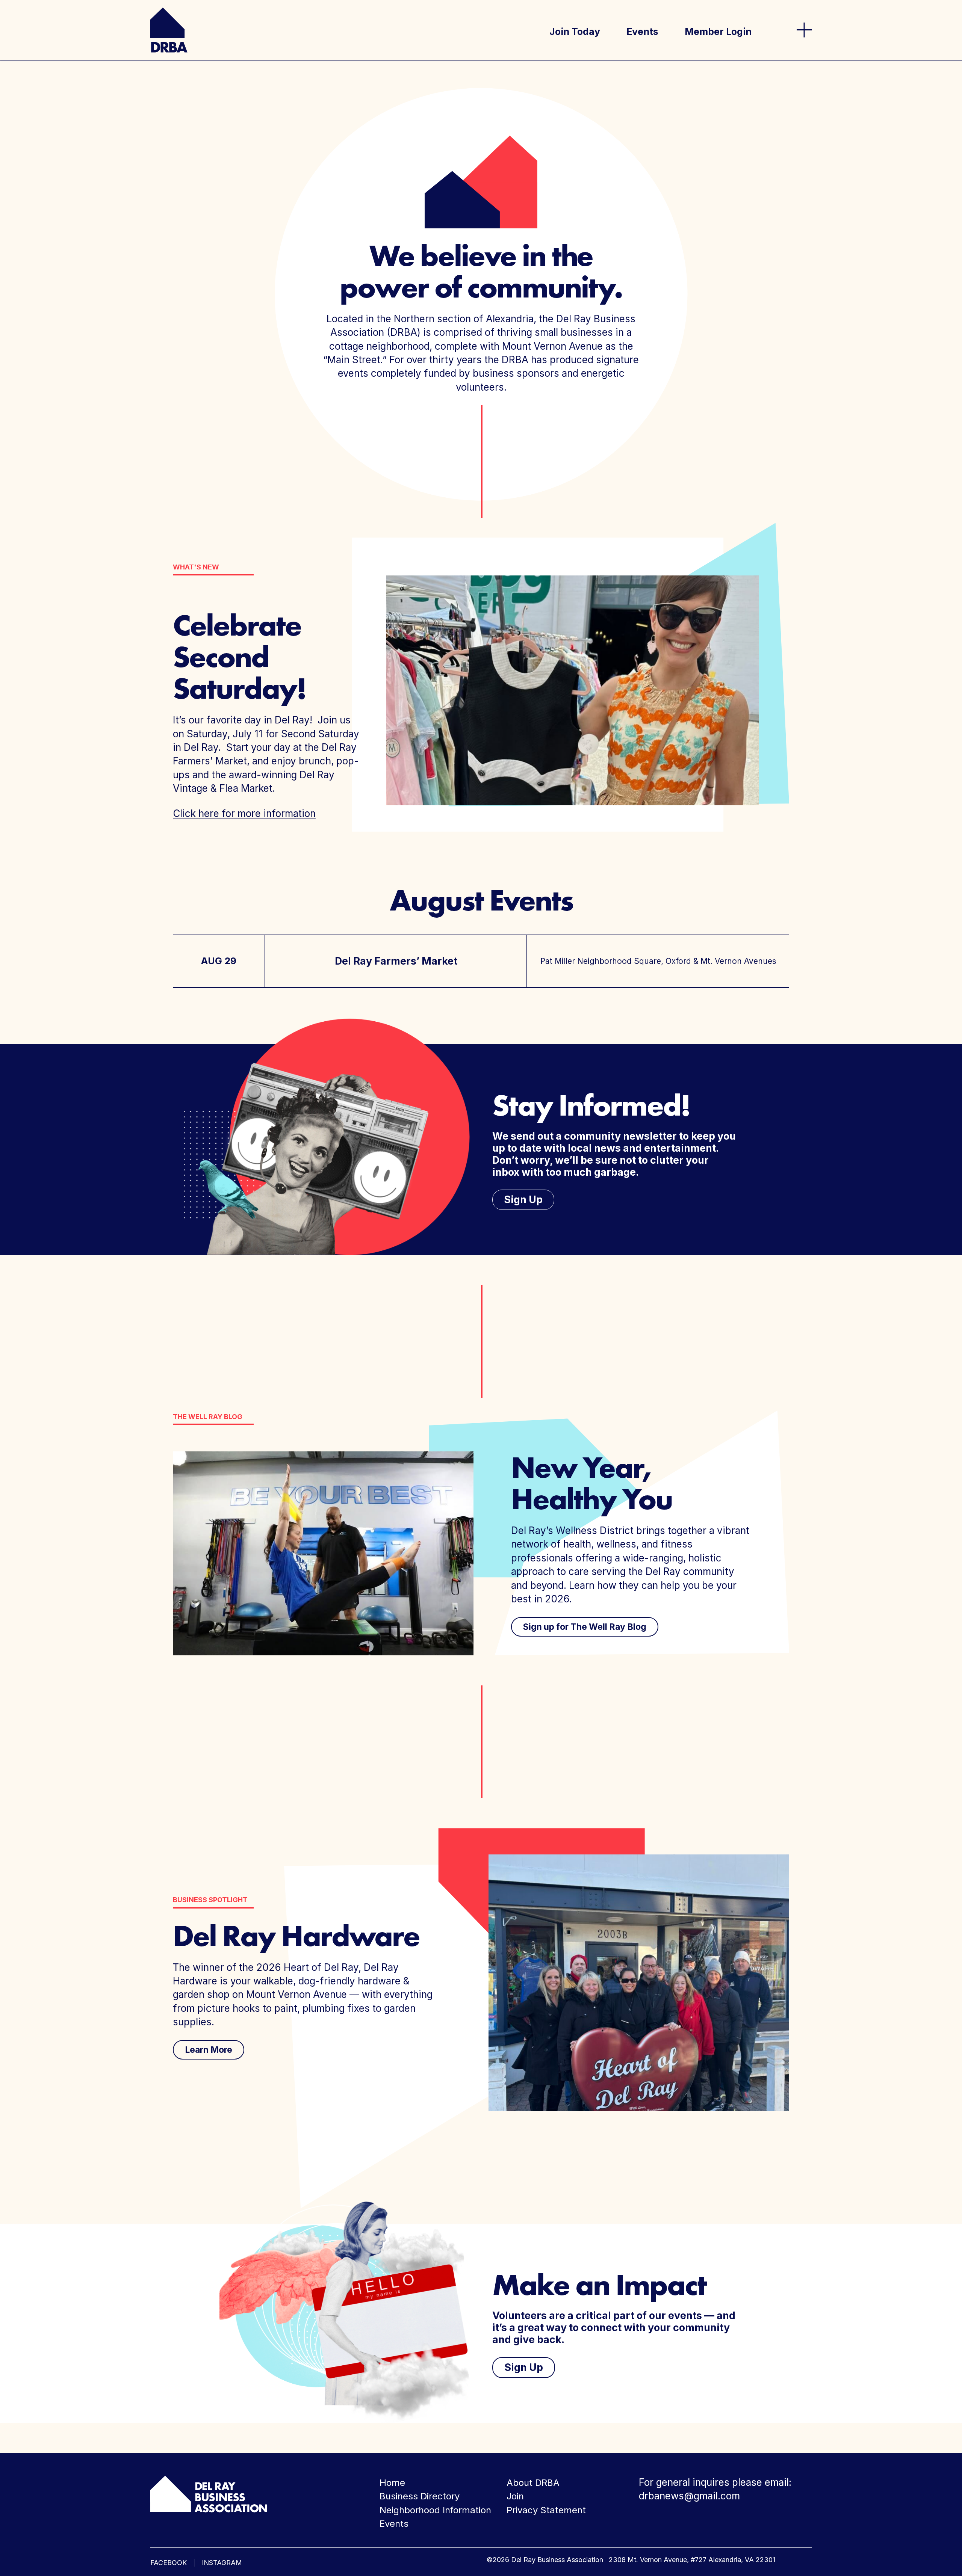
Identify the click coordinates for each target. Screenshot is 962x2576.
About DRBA (533, 2483)
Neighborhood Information (435, 2510)
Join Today (575, 32)
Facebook (169, 2563)
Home (392, 2483)
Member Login (718, 32)
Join (515, 2496)
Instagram (222, 2563)
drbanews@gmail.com (689, 2496)
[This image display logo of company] (209, 2493)
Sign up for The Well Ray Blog (585, 1627)
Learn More (209, 2050)
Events (642, 32)
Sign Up (523, 1200)
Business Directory (420, 2496)
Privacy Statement (546, 2510)
